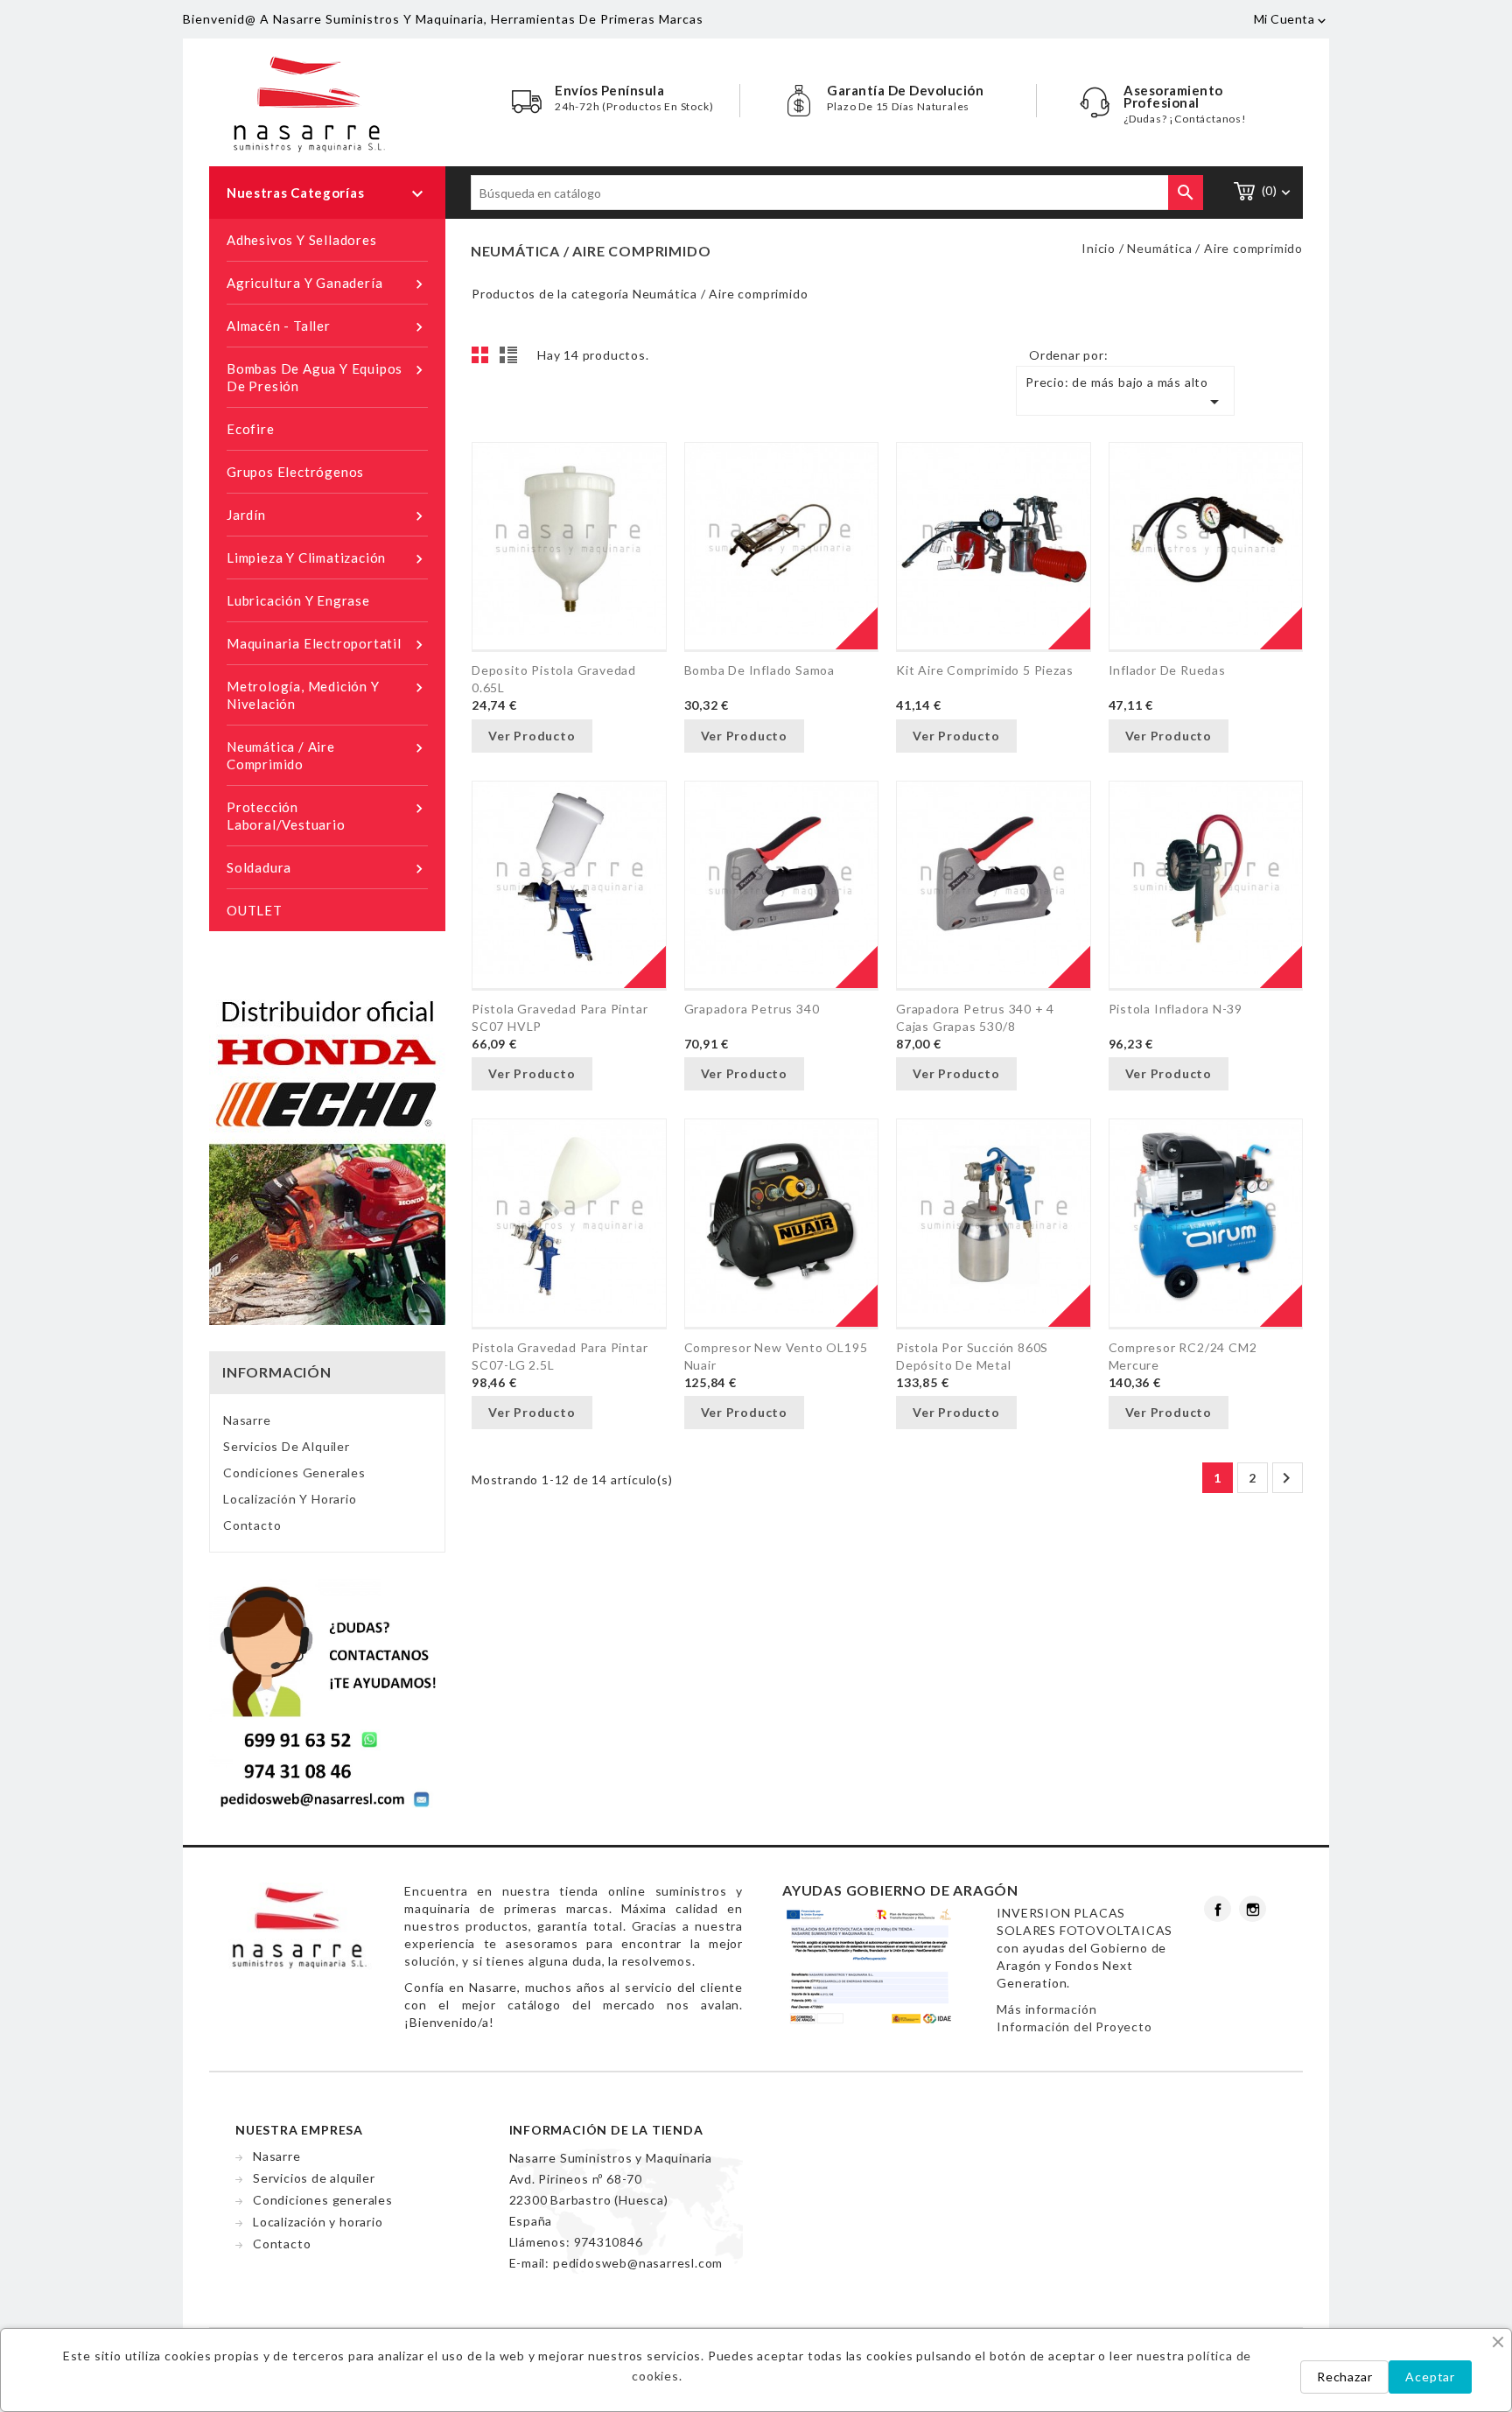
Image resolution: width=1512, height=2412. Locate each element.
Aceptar (1430, 2377)
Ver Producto (532, 736)
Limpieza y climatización (327, 559)
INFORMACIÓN (277, 1372)
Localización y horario (290, 1499)
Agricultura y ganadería (327, 284)
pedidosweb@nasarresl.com (638, 2263)
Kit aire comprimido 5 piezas (984, 670)
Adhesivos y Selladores (302, 240)
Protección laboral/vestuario (327, 816)
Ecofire (251, 429)
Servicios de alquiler (287, 1446)
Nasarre (247, 1420)
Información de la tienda (606, 2130)
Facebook (1218, 1909)
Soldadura (327, 869)
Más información (1046, 2009)
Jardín (327, 516)
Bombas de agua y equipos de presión (327, 377)
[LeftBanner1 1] (327, 1694)
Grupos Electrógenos (295, 472)
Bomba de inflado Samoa (760, 670)
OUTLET (255, 910)
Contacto (252, 1525)
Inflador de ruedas (1167, 670)
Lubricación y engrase (298, 600)
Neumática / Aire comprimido (327, 755)
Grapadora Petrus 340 (752, 1009)
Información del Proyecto (1074, 2026)
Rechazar (1344, 2377)
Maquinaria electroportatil (327, 645)
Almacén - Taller (327, 327)
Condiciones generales (294, 1472)
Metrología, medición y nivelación (327, 695)
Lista (511, 360)
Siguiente (1286, 1478)
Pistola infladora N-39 (1176, 1009)
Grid (485, 360)
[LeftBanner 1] (327, 1157)
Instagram (1253, 1909)
